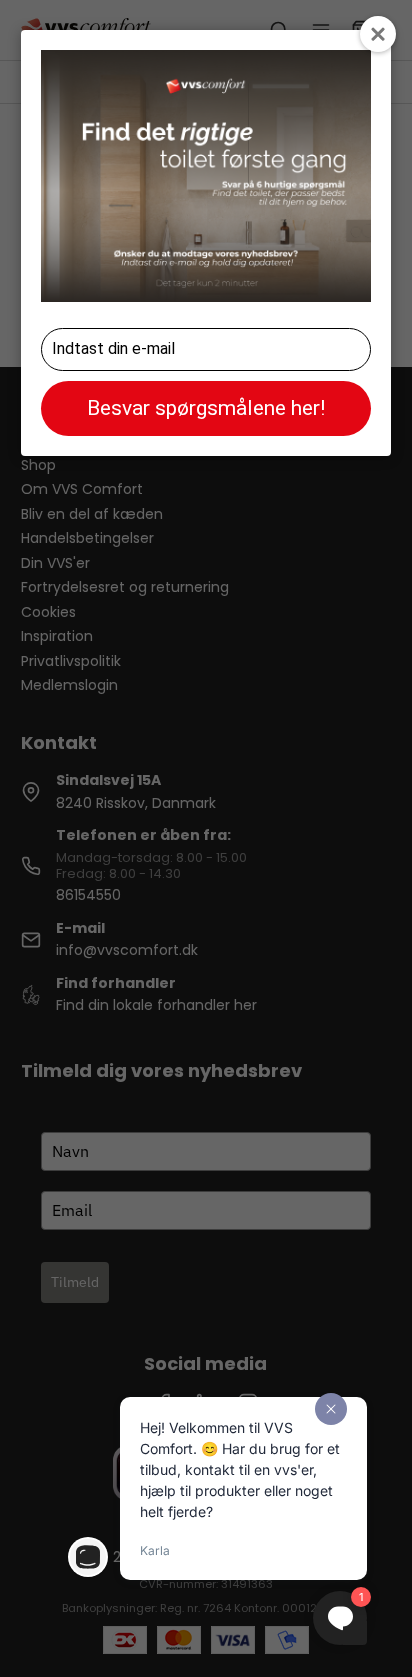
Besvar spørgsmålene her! (206, 408)
